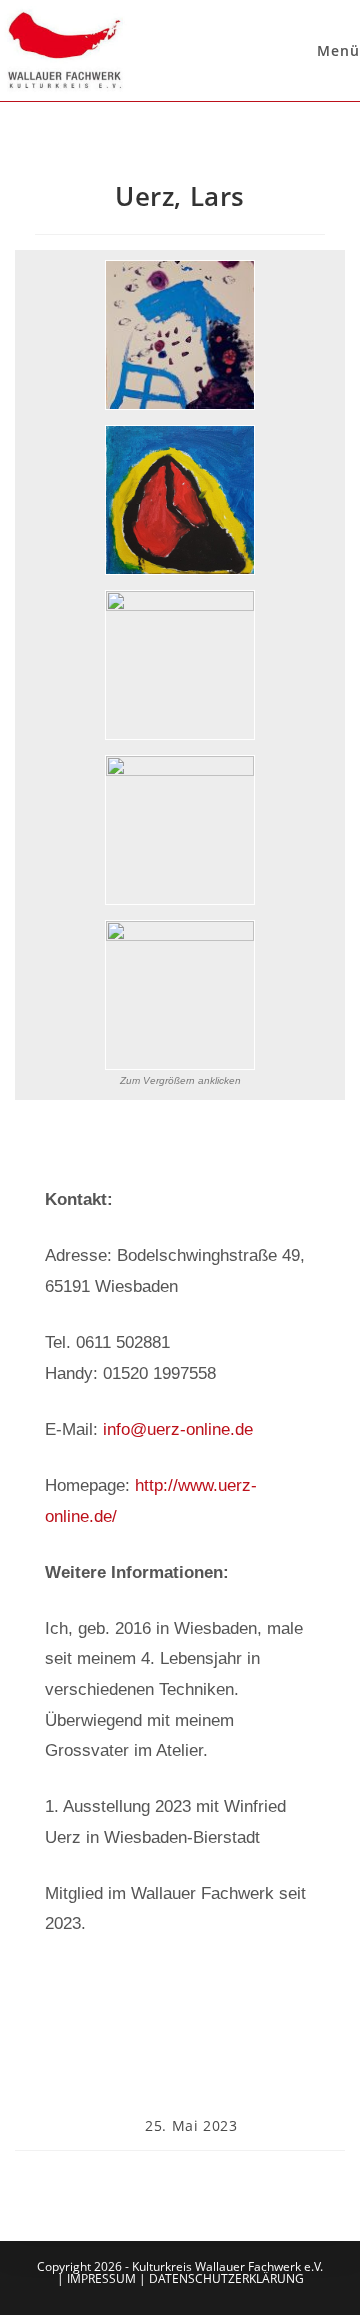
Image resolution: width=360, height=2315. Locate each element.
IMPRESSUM (101, 2278)
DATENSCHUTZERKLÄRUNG (226, 2278)
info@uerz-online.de (178, 1429)
